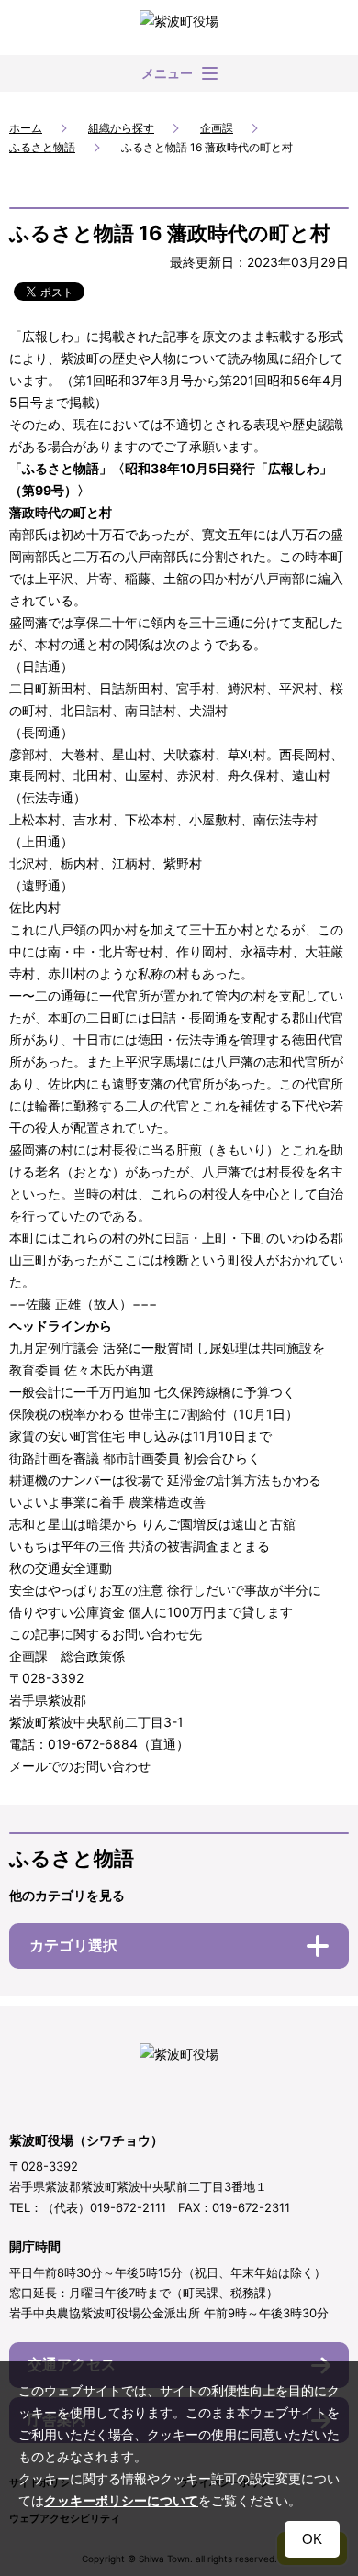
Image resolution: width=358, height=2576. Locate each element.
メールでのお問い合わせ (80, 1766)
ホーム (26, 128)
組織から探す (121, 128)
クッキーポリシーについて (121, 2501)
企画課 (217, 128)
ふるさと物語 (42, 147)
